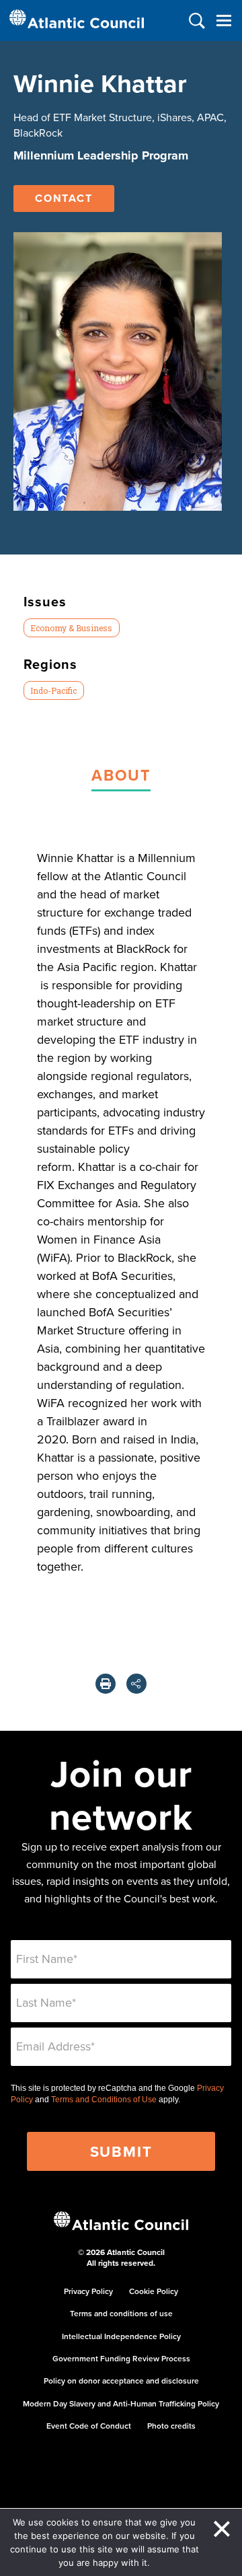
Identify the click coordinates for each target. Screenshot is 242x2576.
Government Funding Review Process (121, 2358)
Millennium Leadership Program (101, 155)
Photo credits (171, 2426)
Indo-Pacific (53, 690)
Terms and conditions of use (121, 2313)
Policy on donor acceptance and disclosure (121, 2381)
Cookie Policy (154, 2291)
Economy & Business (71, 628)
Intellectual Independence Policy (121, 2336)
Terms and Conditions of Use (104, 2100)
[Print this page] (106, 1684)
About (121, 775)
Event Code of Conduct (89, 2426)
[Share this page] (136, 1684)
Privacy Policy (88, 2291)
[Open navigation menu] (224, 21)
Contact (64, 198)
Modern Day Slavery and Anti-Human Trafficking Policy (121, 2403)
